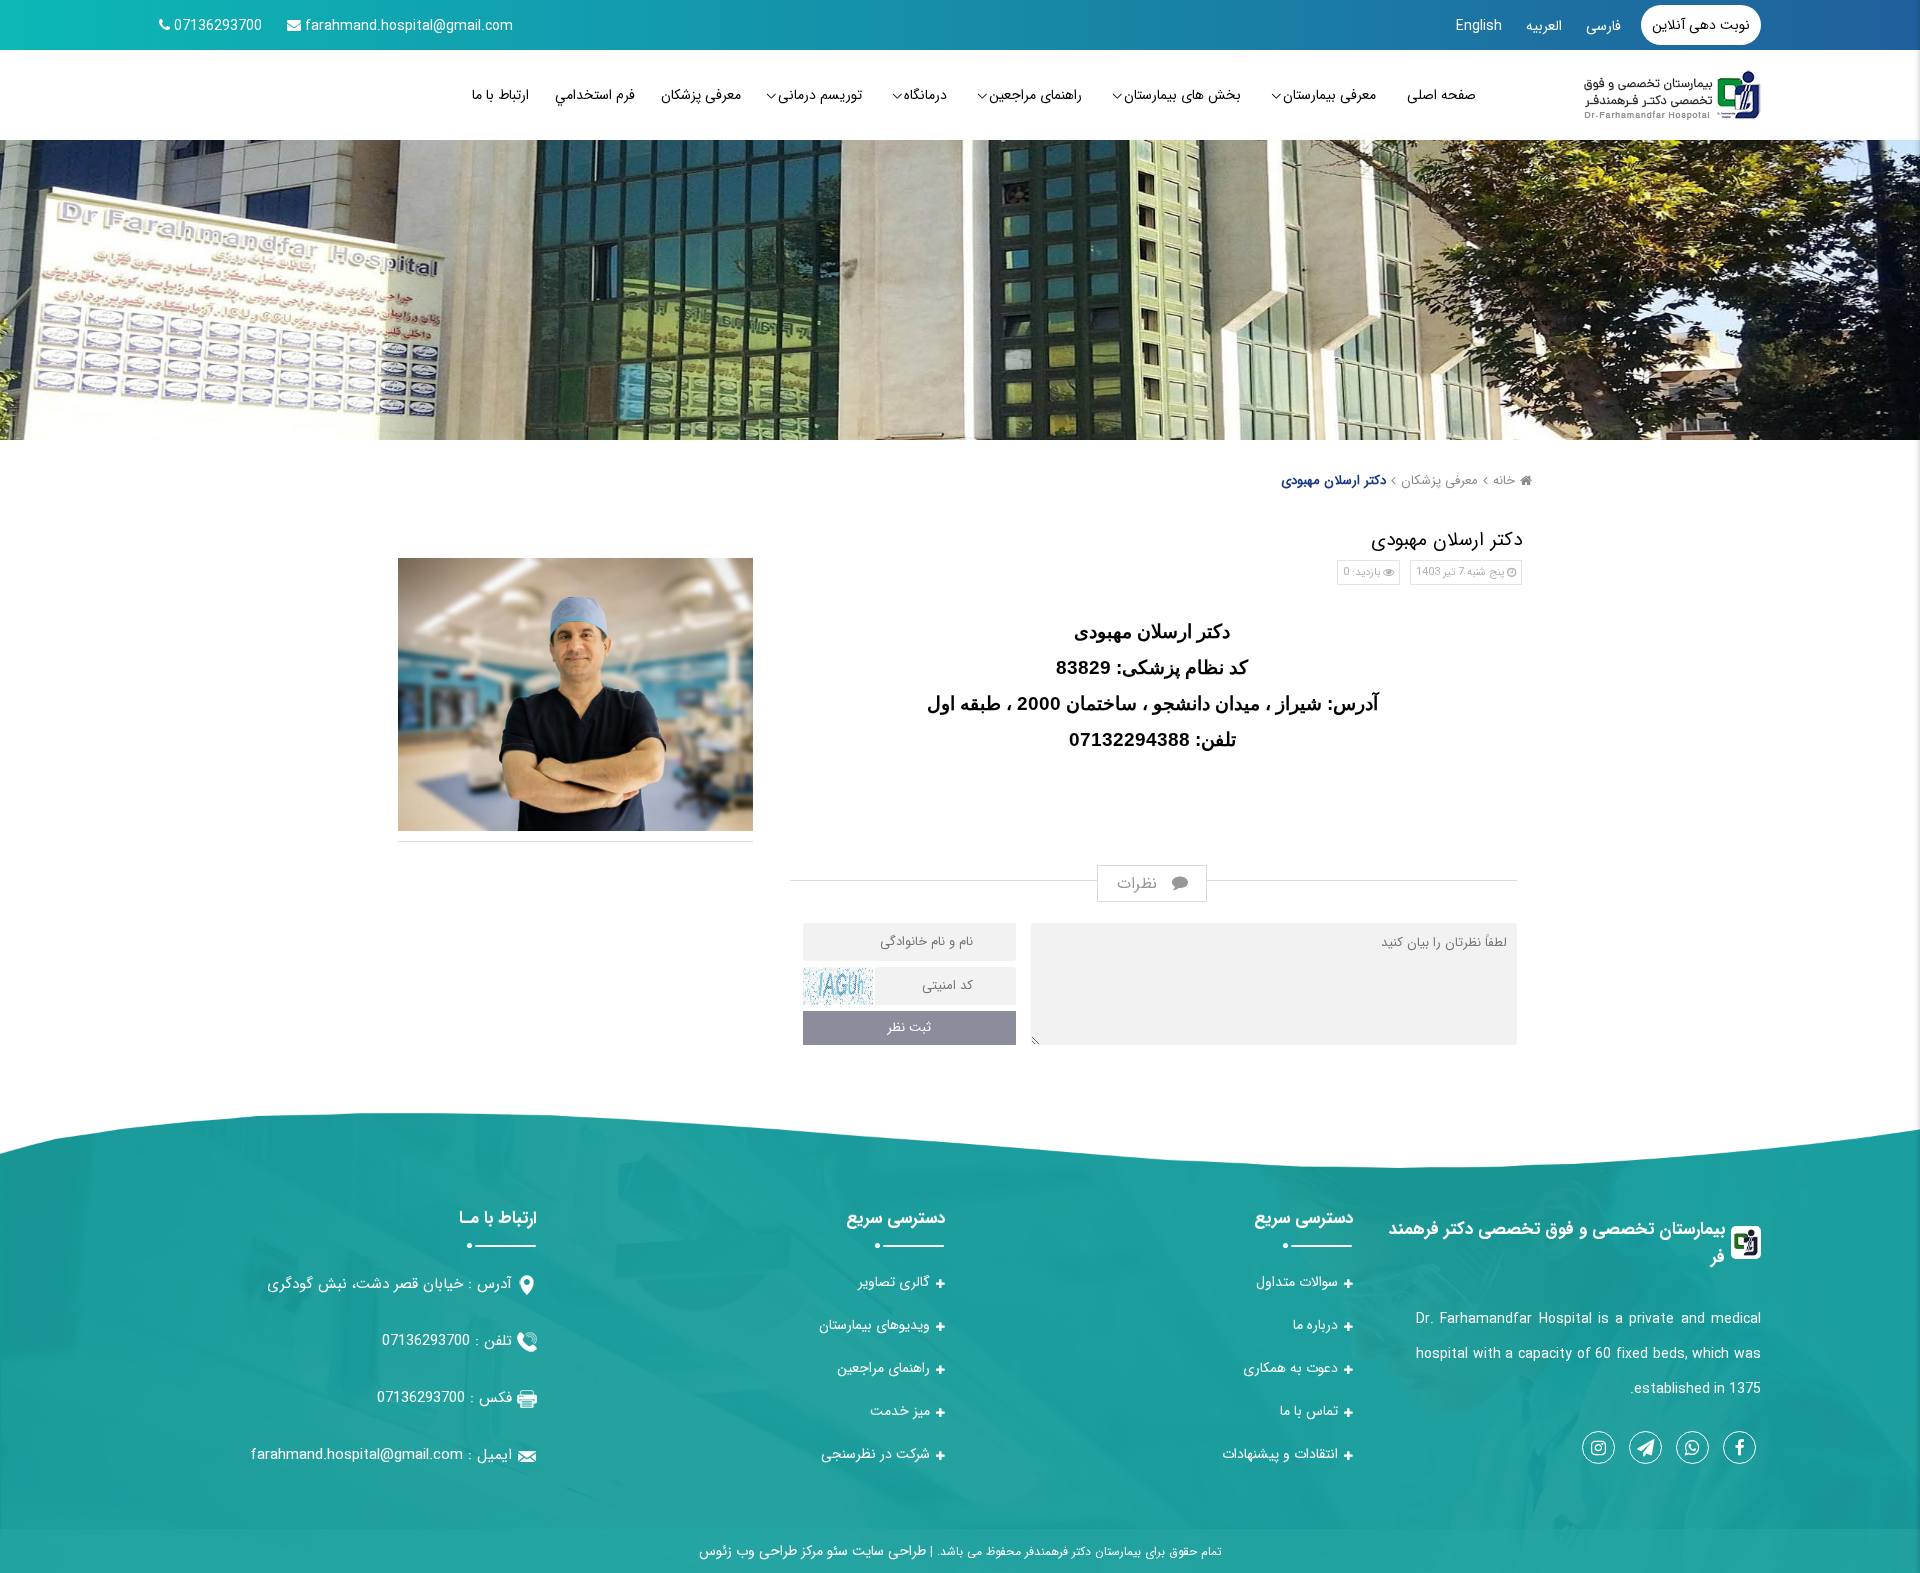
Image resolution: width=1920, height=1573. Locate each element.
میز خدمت (900, 1411)
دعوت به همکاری (1290, 1368)
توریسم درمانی (820, 95)
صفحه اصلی (1441, 95)
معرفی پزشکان (701, 95)
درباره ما (1315, 1325)
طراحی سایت (887, 1551)
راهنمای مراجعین (1035, 95)
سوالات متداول (1297, 1282)
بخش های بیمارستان (1182, 95)
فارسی (1603, 26)
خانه (1504, 480)
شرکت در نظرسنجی (875, 1454)
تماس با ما (1309, 1411)
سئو (835, 1551)
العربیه (1544, 26)
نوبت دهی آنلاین (1701, 25)
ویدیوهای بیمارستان (874, 1325)
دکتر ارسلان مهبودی (1333, 480)
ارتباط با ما (500, 95)
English (1479, 26)
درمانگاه (925, 95)
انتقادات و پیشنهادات (1280, 1454)
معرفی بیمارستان (1329, 95)
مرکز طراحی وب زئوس (761, 1551)
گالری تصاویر (894, 1282)
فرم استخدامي (595, 95)
